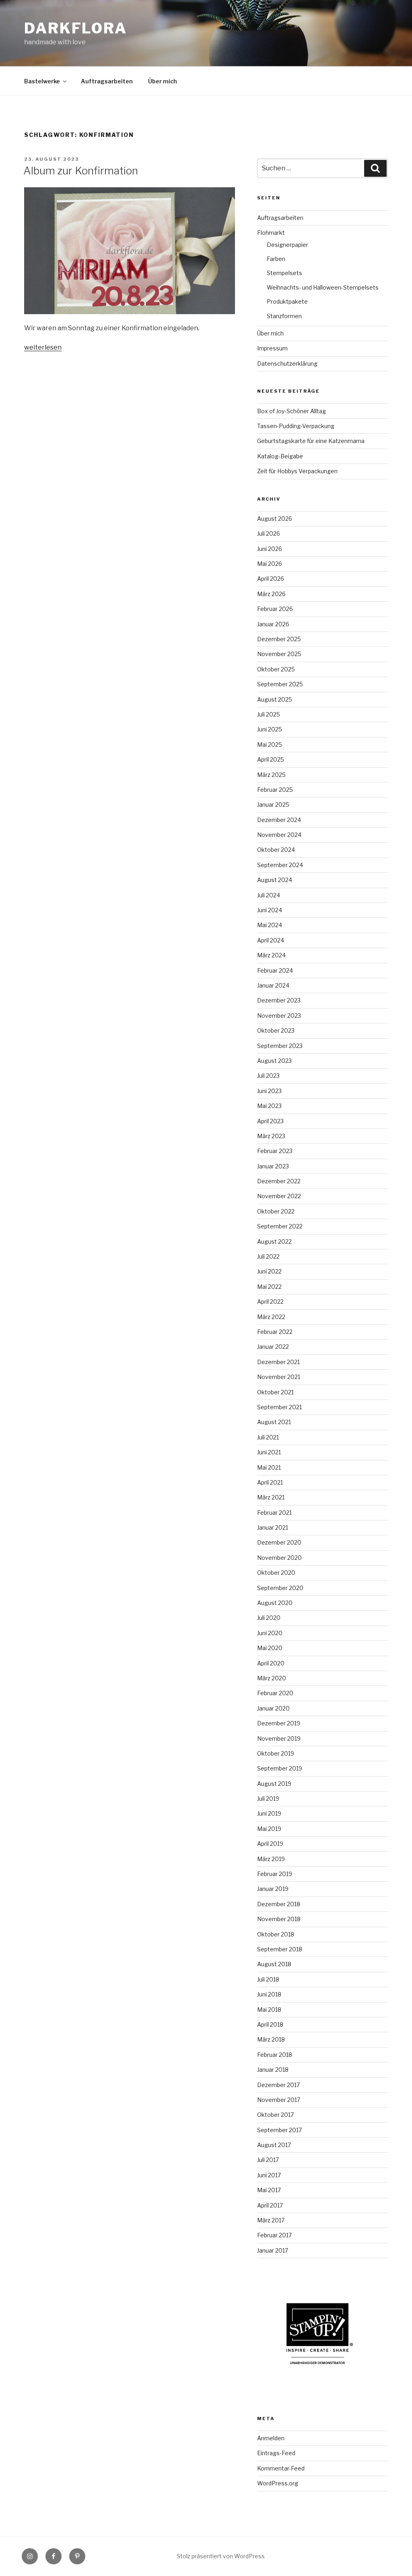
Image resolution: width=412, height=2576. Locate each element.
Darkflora (76, 28)
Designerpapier (287, 245)
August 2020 (275, 1603)
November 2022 (279, 1196)
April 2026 (271, 579)
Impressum (272, 348)
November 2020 (279, 1558)
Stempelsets (284, 273)
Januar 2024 (273, 985)
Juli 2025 (269, 714)
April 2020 (271, 1663)
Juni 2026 (270, 549)
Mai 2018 (269, 2010)
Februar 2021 (274, 1513)
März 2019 (271, 1859)
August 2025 (275, 699)
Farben (276, 259)
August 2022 (274, 1241)
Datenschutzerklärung (287, 363)
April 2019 (270, 1844)
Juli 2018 (268, 1979)
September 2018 (280, 1949)
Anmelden (271, 2438)
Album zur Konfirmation (81, 171)
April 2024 (271, 940)
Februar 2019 (275, 1874)
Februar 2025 (275, 790)
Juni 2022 (269, 1271)
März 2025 (271, 775)
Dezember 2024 (279, 820)
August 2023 (274, 1061)
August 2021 (274, 1422)
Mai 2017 (269, 2190)
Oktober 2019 (276, 1753)
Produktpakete (287, 301)
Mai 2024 (270, 925)
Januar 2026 (273, 624)
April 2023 (270, 1121)
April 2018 (270, 2024)
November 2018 (279, 1919)
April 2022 (270, 1301)
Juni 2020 (270, 1633)
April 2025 (271, 759)
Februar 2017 (274, 2235)
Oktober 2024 (276, 850)
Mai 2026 (270, 564)
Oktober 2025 (276, 669)
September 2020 (280, 1588)
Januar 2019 (273, 1889)
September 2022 (280, 1226)
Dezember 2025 (279, 639)
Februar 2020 (275, 1693)
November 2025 (279, 654)
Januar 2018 (273, 2070)
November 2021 (279, 1377)
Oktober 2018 (276, 1934)
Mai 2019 (269, 1829)
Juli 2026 (269, 533)
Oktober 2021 (275, 1392)
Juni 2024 (270, 910)
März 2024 (271, 955)
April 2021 (270, 1482)
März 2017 (271, 2220)
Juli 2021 (268, 1437)
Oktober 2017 (275, 2115)
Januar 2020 (273, 1708)
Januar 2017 (273, 2250)
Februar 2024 (275, 970)
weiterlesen (43, 347)
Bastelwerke (42, 81)
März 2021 (271, 1497)
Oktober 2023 (276, 1030)
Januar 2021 (273, 1527)
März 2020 (272, 1678)
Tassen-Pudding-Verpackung (296, 426)
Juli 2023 (268, 1076)
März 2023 (271, 1136)
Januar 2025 (273, 804)
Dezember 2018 (279, 1904)
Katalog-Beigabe (280, 456)
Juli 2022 (268, 1256)
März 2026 (271, 594)
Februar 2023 (275, 1151)
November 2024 (279, 835)
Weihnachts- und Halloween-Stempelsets (323, 287)
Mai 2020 (270, 1648)
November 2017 (279, 2100)
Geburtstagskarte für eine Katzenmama (311, 441)
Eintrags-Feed (276, 2453)
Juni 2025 (270, 729)
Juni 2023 (269, 1091)
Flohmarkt (271, 233)
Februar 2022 (275, 1332)
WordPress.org (278, 2483)
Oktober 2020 (276, 1573)
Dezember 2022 (279, 1181)
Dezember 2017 (278, 2085)
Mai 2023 (269, 1106)
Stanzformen (284, 316)
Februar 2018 (275, 2055)
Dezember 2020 (279, 1542)
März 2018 (271, 2039)
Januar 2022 (273, 1347)
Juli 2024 (269, 895)
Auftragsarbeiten (107, 81)
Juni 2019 (269, 1813)
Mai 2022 (269, 1287)
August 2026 (275, 519)
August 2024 (275, 880)
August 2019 (274, 1784)
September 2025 (280, 684)
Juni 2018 (269, 1994)
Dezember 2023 (279, 1000)
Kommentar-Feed (281, 2468)
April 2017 (270, 2205)
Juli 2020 (269, 1618)
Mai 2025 (270, 744)
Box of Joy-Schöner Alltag (291, 411)
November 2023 (279, 1016)
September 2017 (279, 2130)
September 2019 (280, 1768)
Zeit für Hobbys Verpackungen (297, 471)
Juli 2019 (268, 1798)
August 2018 (274, 1964)
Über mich (163, 81)
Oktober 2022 (276, 1211)
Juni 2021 (269, 1452)
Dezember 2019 (279, 1723)
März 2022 (271, 1317)
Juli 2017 (268, 2160)
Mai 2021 (269, 1467)
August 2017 (274, 2145)
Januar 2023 (273, 1166)
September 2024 (280, 865)
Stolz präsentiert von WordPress (221, 2556)
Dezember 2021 (278, 1362)
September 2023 (280, 1046)
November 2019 (279, 1738)
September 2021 (279, 1407)
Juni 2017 (269, 2175)
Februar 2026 (275, 609)
